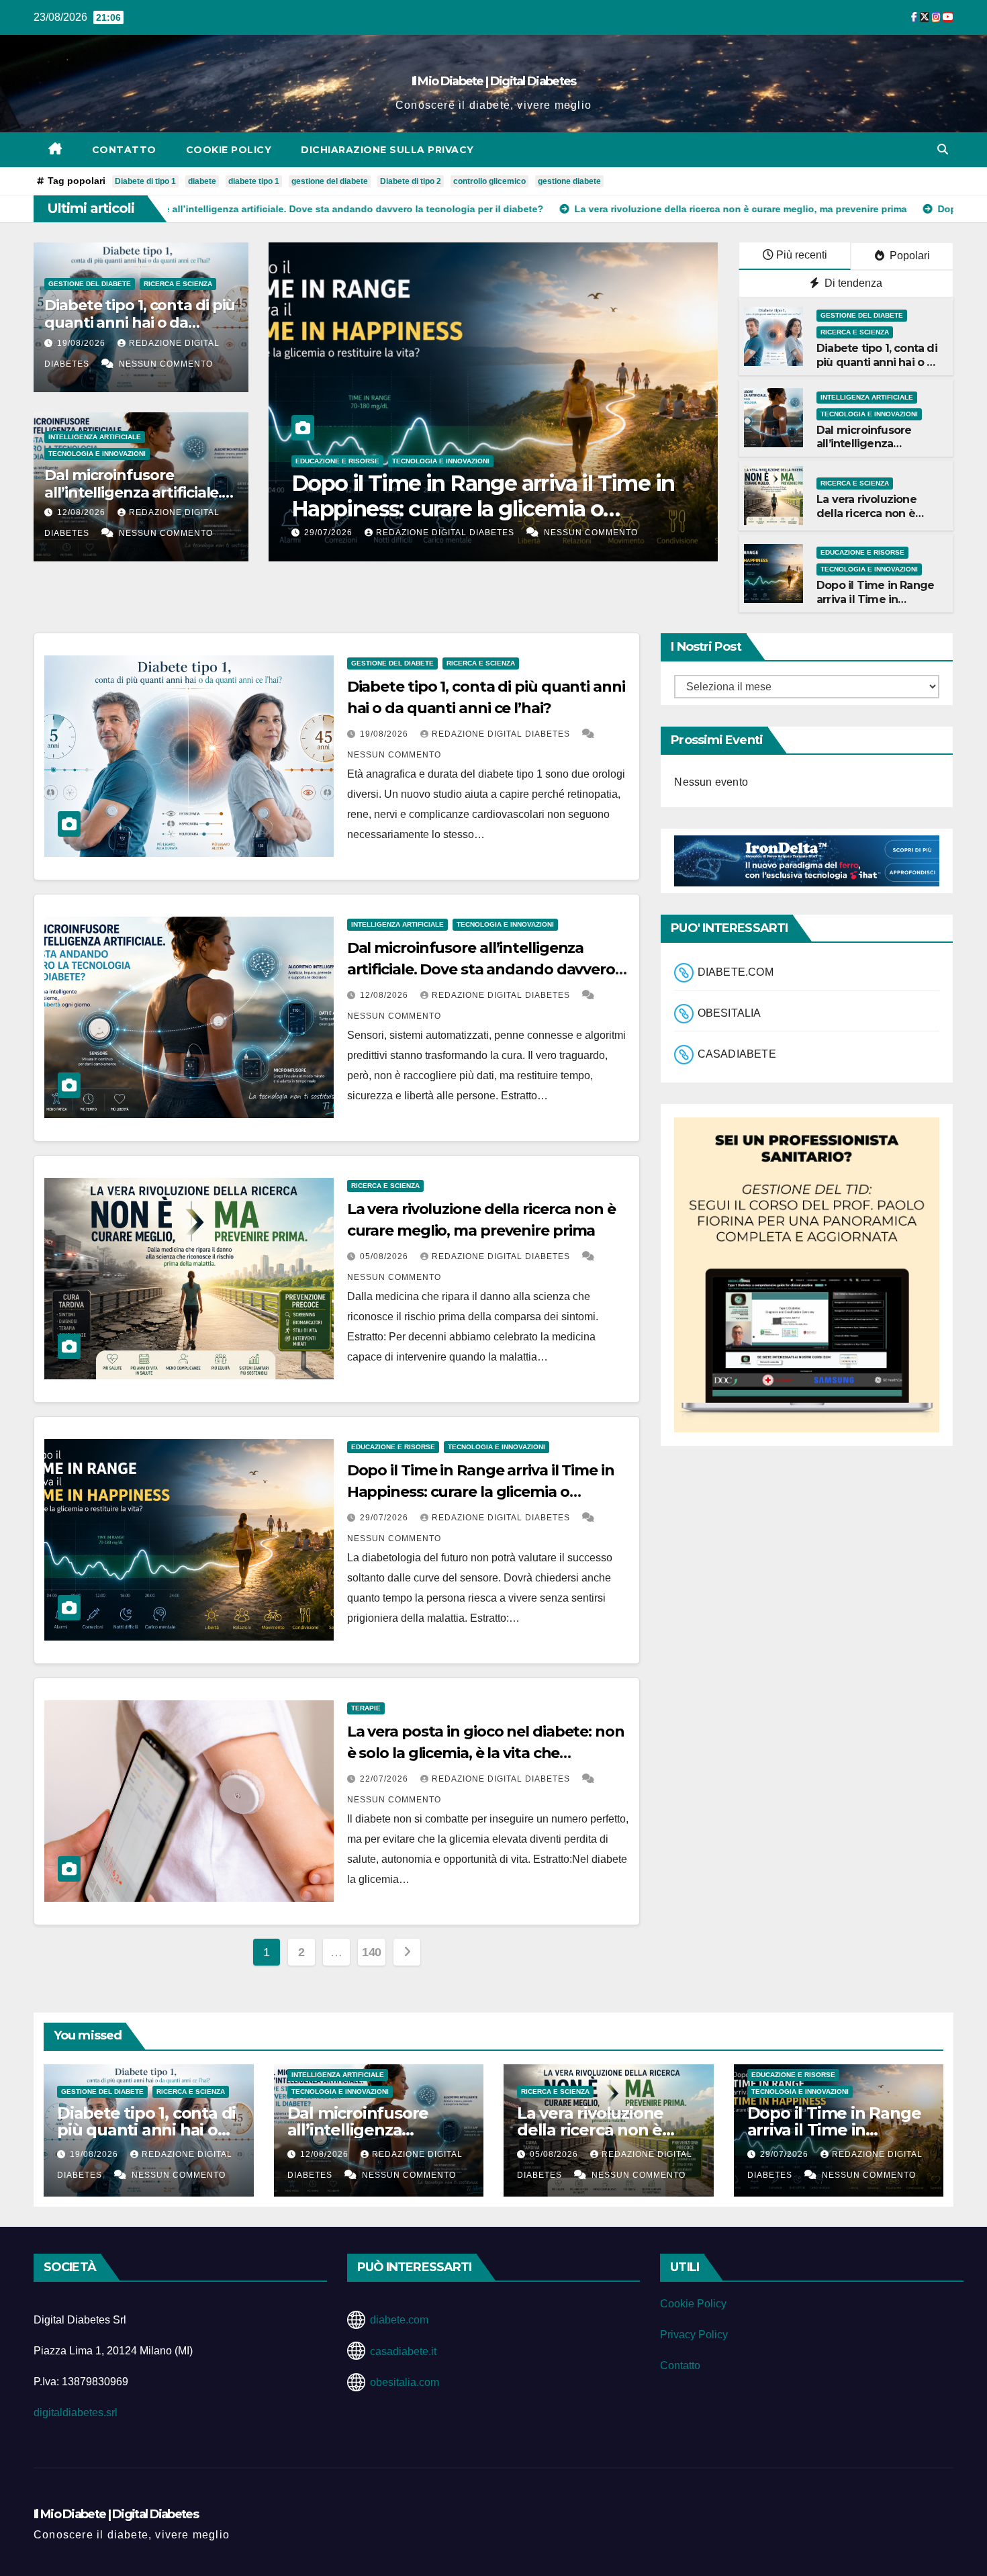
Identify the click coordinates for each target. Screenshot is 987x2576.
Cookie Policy (229, 150)
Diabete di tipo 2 (411, 181)
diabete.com (399, 2320)
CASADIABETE (737, 1054)
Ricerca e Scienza (178, 284)
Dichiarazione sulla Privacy (387, 150)
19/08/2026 (83, 343)
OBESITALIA (730, 1013)
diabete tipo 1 (254, 181)
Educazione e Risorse (862, 552)
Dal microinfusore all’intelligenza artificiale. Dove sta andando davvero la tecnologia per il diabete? (481, 969)
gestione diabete (569, 181)
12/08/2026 (83, 512)
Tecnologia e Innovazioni (97, 454)
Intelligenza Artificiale (95, 437)
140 (372, 1952)
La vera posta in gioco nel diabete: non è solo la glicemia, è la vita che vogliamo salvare (650, 509)
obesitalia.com (405, 2382)
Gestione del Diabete (90, 284)
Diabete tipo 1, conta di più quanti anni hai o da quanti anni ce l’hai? (140, 323)
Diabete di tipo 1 (145, 181)
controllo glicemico (489, 181)
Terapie (469, 461)
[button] (943, 149)
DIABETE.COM (736, 972)
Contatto (124, 150)
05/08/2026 (385, 1256)
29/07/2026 (385, 1518)
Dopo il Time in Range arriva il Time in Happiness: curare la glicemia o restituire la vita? (481, 1492)
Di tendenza (852, 283)
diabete (202, 181)
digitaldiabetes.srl (76, 2412)
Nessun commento (166, 364)
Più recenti (802, 255)
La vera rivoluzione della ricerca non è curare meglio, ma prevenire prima (866, 520)
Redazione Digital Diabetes (606, 533)
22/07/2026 (489, 533)
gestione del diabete (330, 181)
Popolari (908, 256)
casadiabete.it (403, 2351)
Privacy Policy (694, 2335)
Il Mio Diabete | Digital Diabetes (494, 81)
